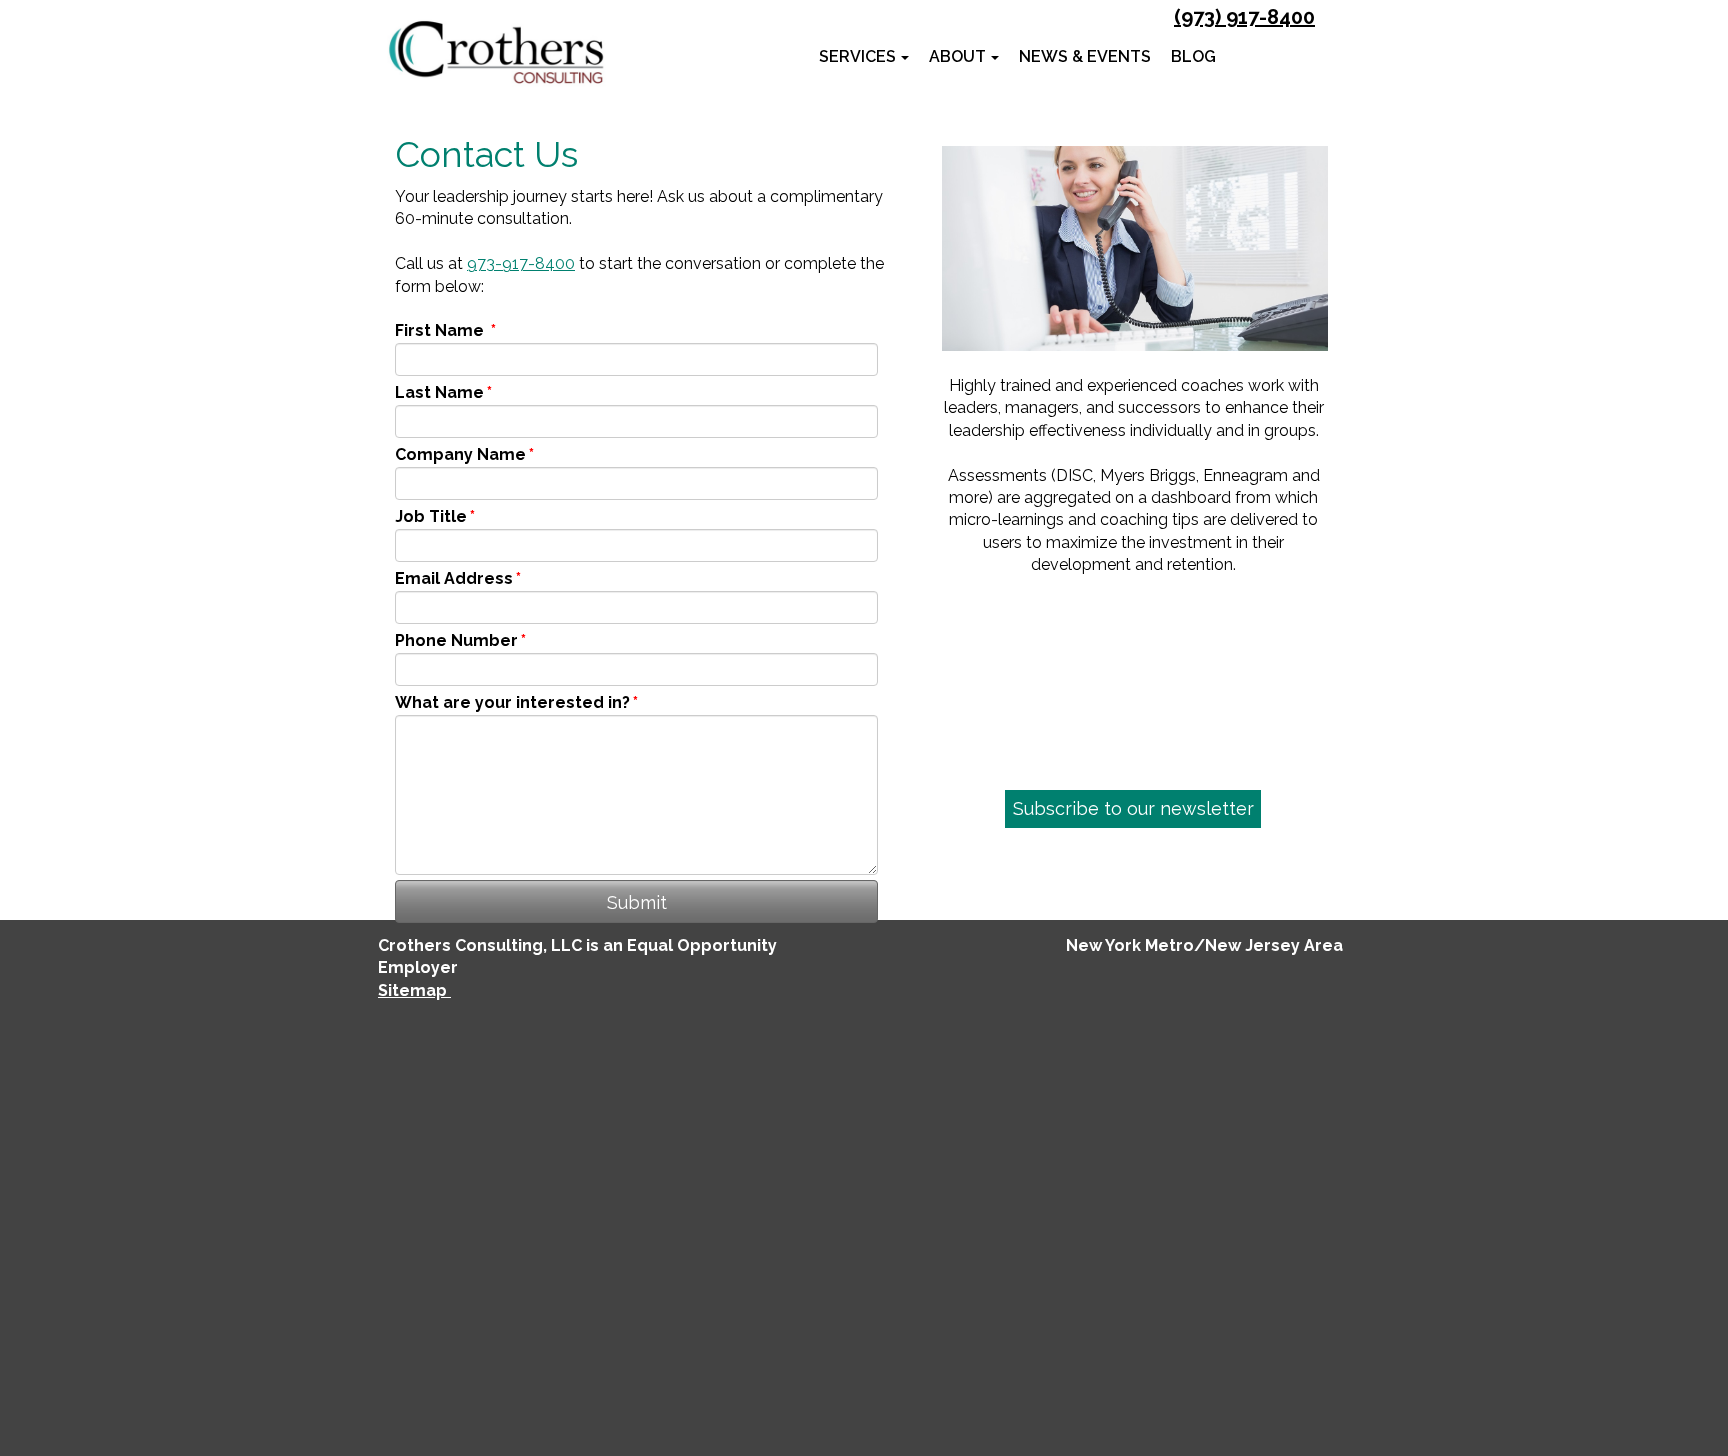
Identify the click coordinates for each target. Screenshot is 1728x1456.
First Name (445, 330)
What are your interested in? (516, 702)
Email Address (458, 578)
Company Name (464, 454)
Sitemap (414, 990)
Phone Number (460, 640)
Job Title (435, 516)
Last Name (443, 392)
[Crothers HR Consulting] (495, 52)
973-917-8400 (521, 263)
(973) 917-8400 (1244, 17)
